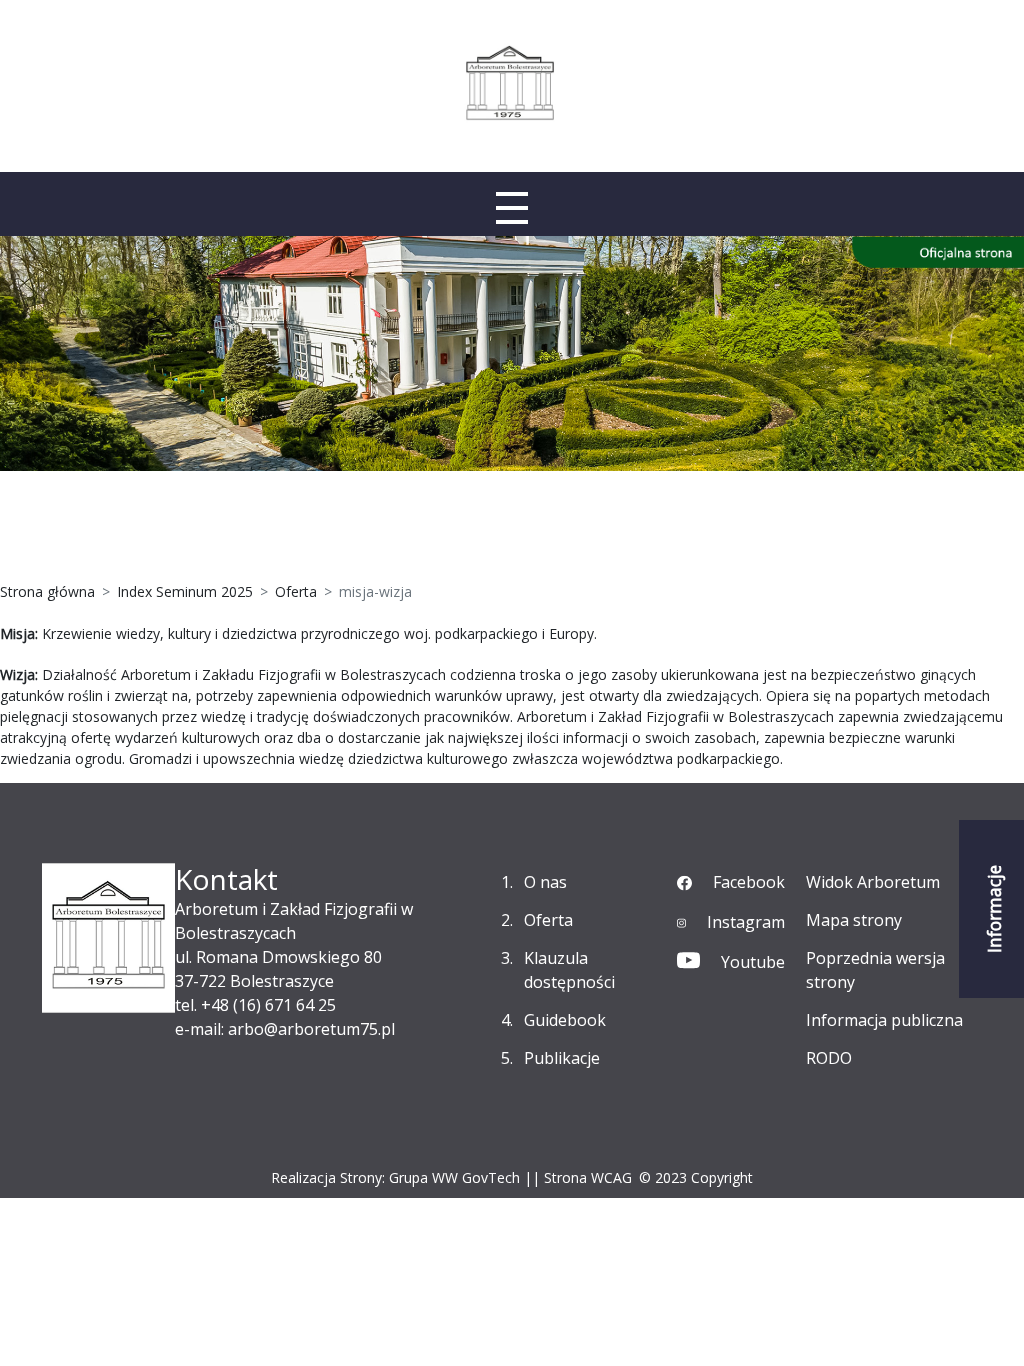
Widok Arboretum (873, 882)
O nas (545, 882)
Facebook (749, 882)
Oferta (548, 920)
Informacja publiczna (884, 1020)
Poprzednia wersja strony (875, 970)
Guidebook (565, 1020)
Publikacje (562, 1058)
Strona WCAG (588, 1177)
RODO (829, 1058)
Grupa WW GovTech (454, 1177)
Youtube (753, 962)
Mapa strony (854, 920)
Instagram (746, 922)
